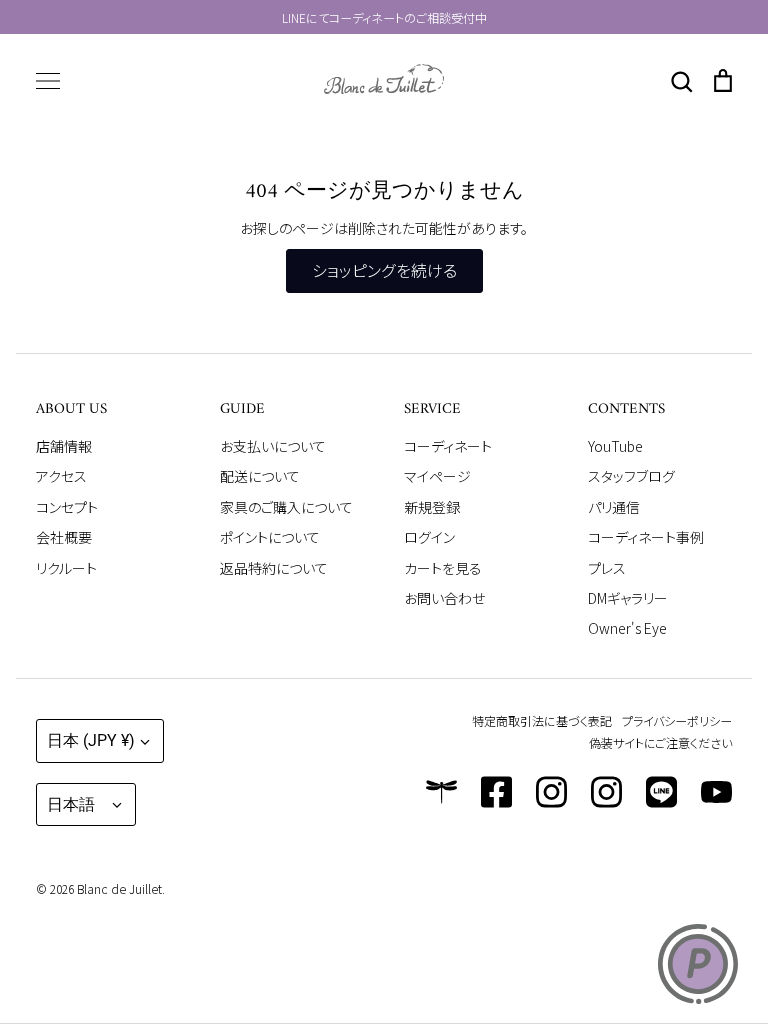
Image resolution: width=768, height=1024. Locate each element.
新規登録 (432, 507)
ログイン (429, 537)
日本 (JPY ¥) (91, 740)
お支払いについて (273, 446)
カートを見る (443, 568)
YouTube (615, 446)
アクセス (61, 476)
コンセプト (67, 507)
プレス (607, 568)
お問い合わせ (444, 598)
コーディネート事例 (646, 537)
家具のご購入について (286, 507)
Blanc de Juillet (119, 888)
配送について (260, 476)
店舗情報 (64, 446)
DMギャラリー (628, 598)
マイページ (437, 476)
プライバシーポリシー (677, 720)
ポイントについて (270, 537)
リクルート (66, 568)
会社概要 (64, 537)
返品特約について (274, 568)
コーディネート (448, 446)
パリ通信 (614, 507)
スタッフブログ (631, 476)
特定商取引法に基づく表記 (542, 720)
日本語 (71, 804)
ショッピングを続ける (384, 270)
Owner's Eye (627, 628)
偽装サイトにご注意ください (660, 742)
